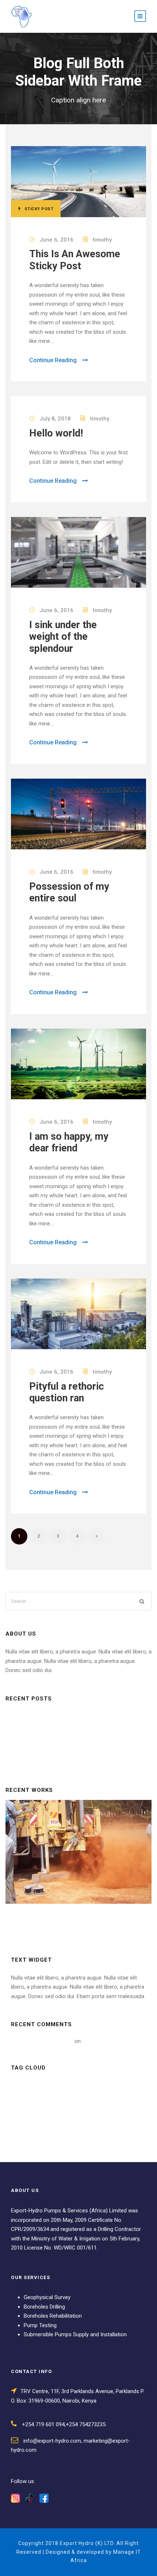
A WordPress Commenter (42, 2041)
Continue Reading (53, 360)
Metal (60, 2104)
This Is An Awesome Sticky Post (75, 260)
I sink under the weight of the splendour (63, 637)
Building (59, 2088)
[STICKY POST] (78, 181)
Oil (48, 2121)
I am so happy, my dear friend (69, 1142)
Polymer (76, 2121)
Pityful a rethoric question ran (67, 1392)
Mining (90, 2104)
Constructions (102, 2088)
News (23, 2121)
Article (25, 2088)
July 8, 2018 (55, 419)
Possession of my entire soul (69, 892)
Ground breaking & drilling (78, 1861)
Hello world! (56, 433)
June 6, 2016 (56, 240)
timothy (102, 240)
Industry (27, 2104)
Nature (121, 2104)
